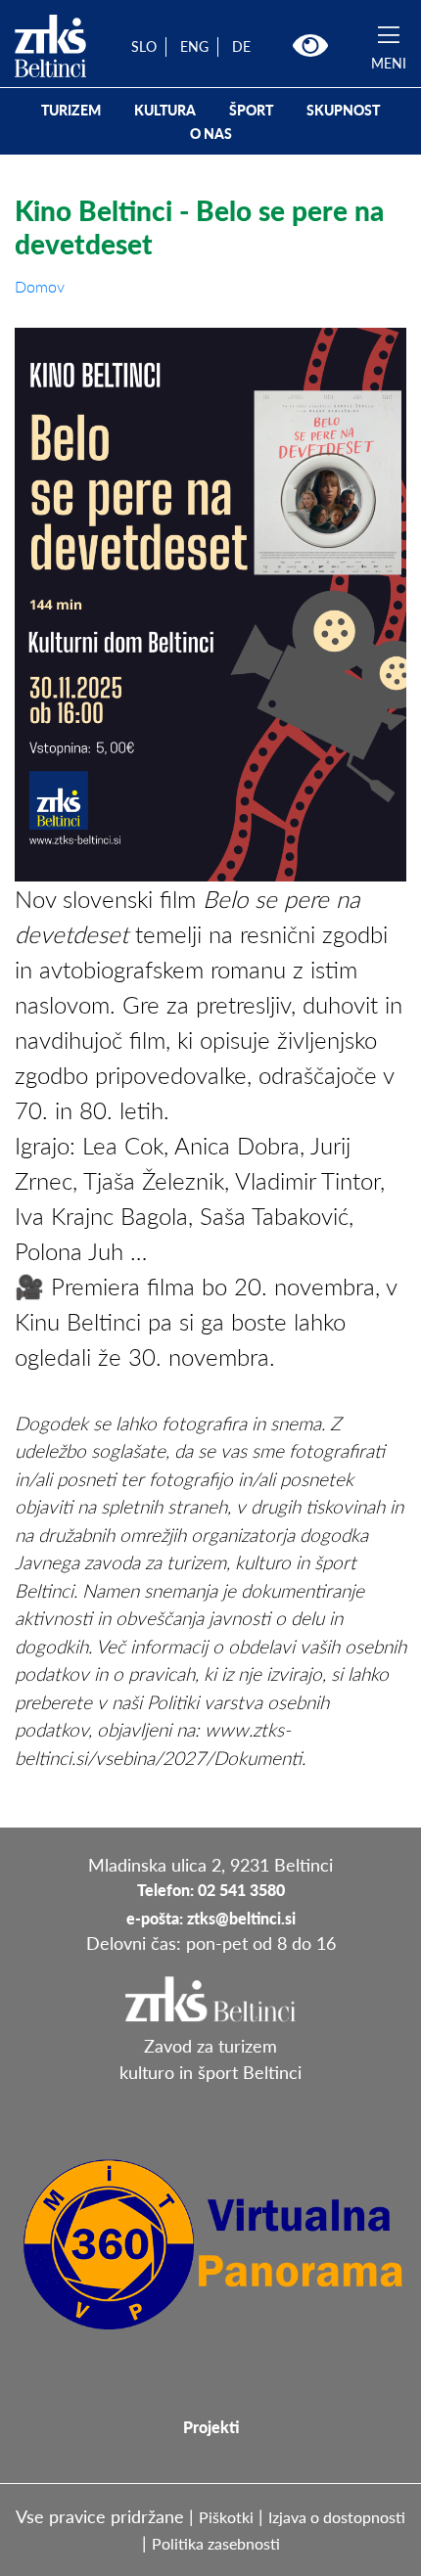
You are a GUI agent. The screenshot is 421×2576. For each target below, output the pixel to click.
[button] (310, 46)
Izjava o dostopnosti (337, 2517)
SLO (144, 46)
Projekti (211, 2427)
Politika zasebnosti (216, 2543)
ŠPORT (251, 110)
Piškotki (226, 2517)
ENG (194, 46)
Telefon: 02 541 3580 (211, 1890)
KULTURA (165, 110)
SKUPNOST (343, 110)
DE (241, 46)
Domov (40, 286)
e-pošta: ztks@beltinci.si (211, 1918)
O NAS (211, 134)
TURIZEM (71, 110)
